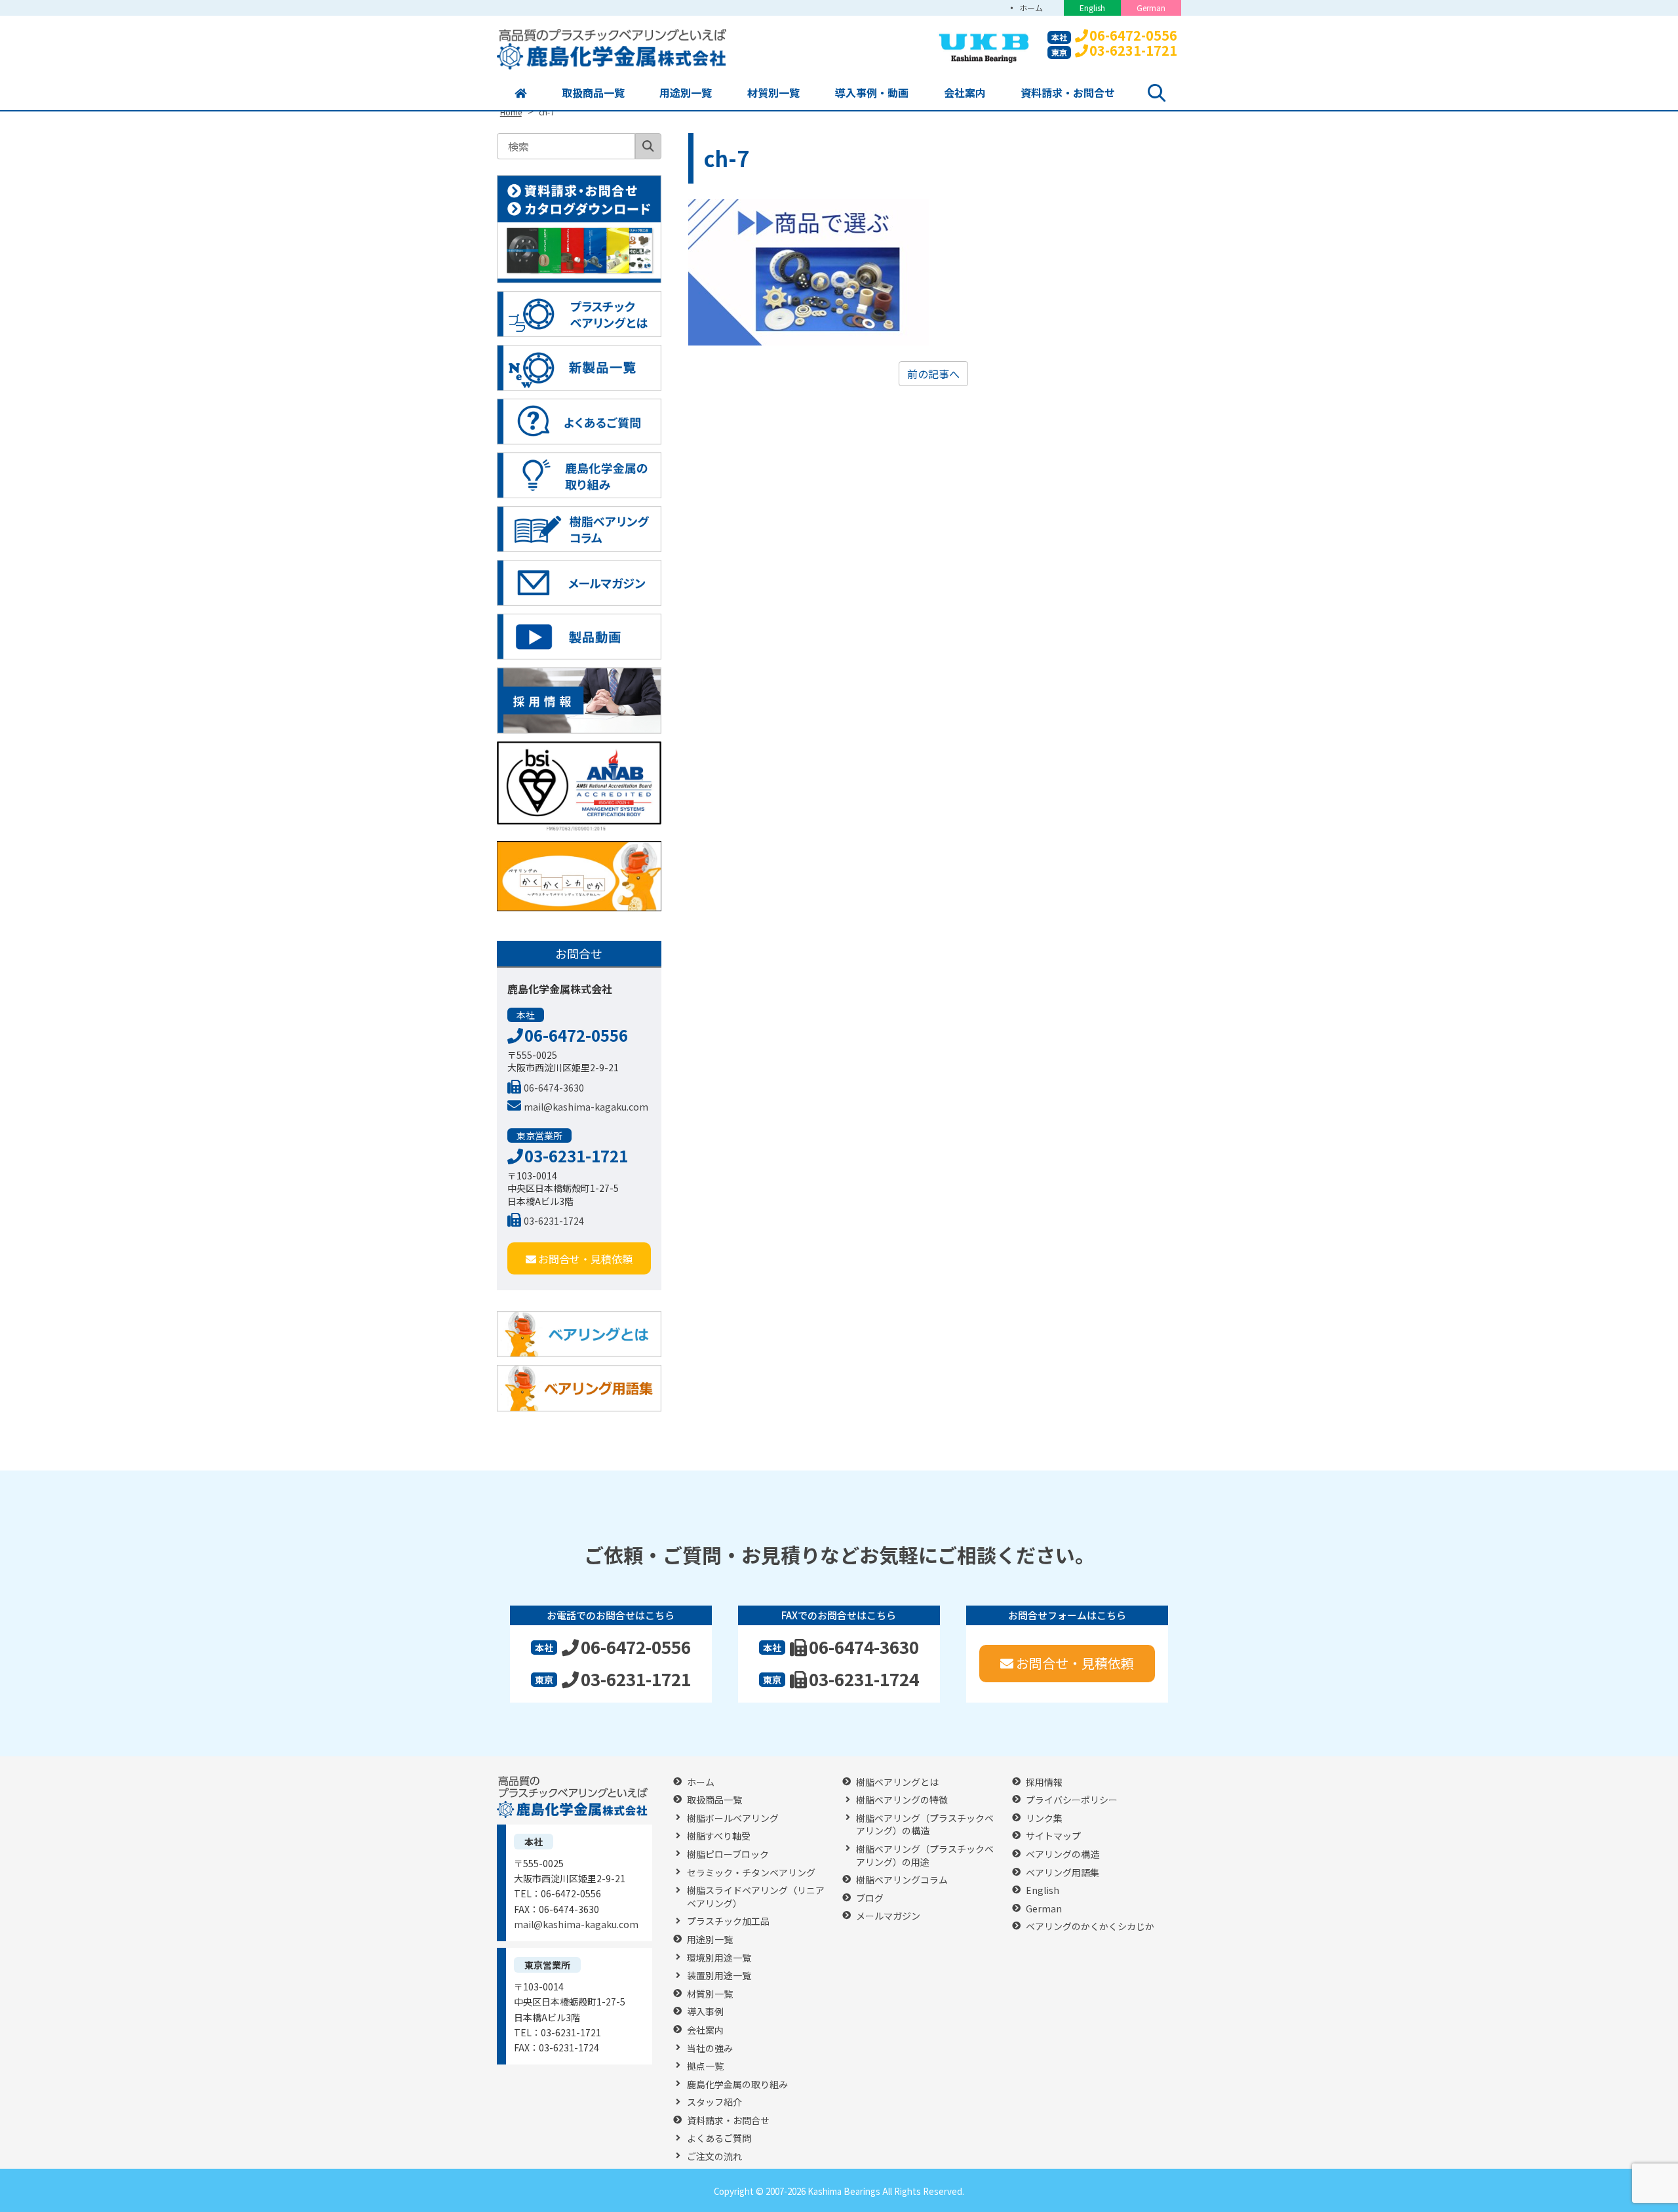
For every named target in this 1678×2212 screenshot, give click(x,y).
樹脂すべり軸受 (719, 1836)
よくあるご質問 (719, 2138)
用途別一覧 (686, 92)
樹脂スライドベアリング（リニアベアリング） (756, 1897)
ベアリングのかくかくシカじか (1090, 1926)
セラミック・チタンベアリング (751, 1873)
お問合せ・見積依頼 (585, 1259)
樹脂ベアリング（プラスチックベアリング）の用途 (925, 1856)
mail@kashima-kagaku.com (586, 1107)
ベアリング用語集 (1063, 1873)
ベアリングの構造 (1063, 1854)
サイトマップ (1053, 1836)
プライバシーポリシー (1072, 1800)
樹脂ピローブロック (728, 1854)
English (1092, 8)
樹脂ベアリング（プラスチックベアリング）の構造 (925, 1825)
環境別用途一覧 (719, 1958)
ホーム (1031, 8)
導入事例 (705, 2012)
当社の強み (710, 2048)
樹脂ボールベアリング (733, 1818)
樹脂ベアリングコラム (902, 1880)
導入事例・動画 (872, 92)
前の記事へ (933, 374)
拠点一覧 (705, 2066)
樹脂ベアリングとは (897, 1782)
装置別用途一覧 (719, 1976)
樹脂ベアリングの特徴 (902, 1800)
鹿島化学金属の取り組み (737, 2084)
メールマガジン (888, 1916)
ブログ (870, 1898)
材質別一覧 (773, 92)
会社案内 (965, 92)
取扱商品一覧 (593, 92)
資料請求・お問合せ (1068, 92)
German (1151, 8)
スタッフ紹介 (714, 2102)
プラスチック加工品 (728, 1921)
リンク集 (1044, 1818)
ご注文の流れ (714, 2157)
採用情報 (1044, 1782)
